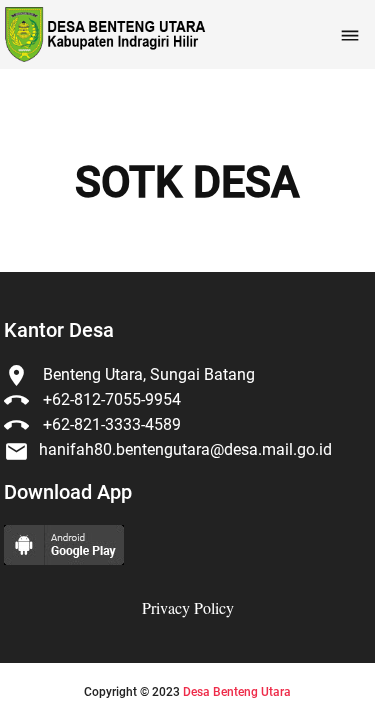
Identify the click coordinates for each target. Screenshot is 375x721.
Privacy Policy (188, 607)
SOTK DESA (187, 183)
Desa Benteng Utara (237, 692)
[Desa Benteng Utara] (103, 34)
